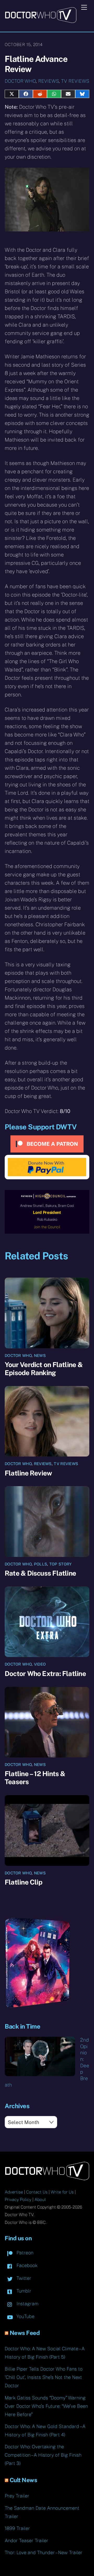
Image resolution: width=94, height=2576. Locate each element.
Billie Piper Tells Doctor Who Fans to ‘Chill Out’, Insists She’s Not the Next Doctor (44, 2377)
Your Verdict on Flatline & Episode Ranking (44, 1369)
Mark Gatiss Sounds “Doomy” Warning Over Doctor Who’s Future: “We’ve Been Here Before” (46, 2406)
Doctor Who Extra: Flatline (45, 1674)
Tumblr (23, 2291)
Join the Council (47, 1227)
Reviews (48, 81)
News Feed (25, 2333)
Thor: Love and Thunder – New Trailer (44, 2552)
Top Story (61, 1564)
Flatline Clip (23, 1882)
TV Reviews (75, 81)
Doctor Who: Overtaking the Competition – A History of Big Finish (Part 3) (43, 2455)
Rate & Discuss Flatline (40, 1573)
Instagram (27, 2304)
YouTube (25, 2316)
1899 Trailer (17, 2528)
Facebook (26, 2265)
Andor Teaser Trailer (27, 2541)
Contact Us (37, 2192)
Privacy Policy (18, 2200)
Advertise (14, 2192)
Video (40, 1664)
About (40, 2200)
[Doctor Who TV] (41, 21)
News (40, 1355)
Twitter (23, 2278)
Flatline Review (28, 1473)
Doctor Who (20, 81)
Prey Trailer (17, 2496)
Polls (41, 1564)
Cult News (23, 2480)
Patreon (24, 2253)
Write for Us (62, 2192)
